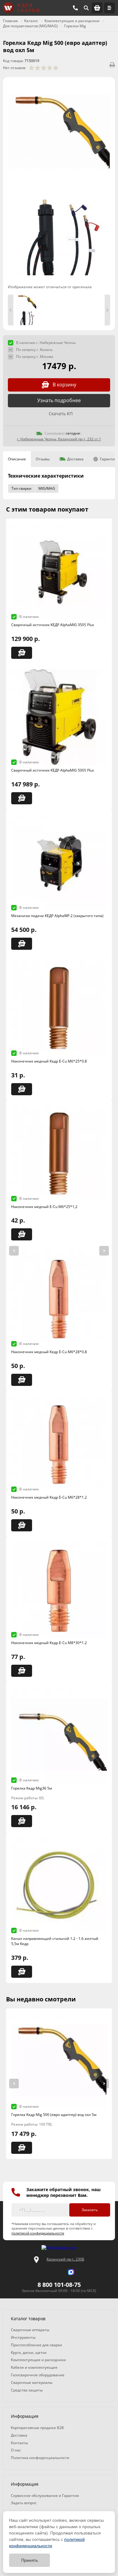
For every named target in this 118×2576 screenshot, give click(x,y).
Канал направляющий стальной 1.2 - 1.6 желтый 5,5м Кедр (55, 1941)
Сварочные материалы (32, 2382)
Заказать (90, 2210)
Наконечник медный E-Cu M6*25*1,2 (44, 1207)
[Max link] (71, 2272)
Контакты (19, 2443)
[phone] (75, 8)
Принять (29, 2560)
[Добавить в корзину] (22, 653)
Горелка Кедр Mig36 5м (32, 1788)
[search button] (86, 8)
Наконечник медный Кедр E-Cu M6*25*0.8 (49, 1061)
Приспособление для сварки (36, 2345)
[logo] (59, 2248)
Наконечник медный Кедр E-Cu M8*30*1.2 (49, 1643)
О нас (16, 2450)
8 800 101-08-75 (59, 2285)
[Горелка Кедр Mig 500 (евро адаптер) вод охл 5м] (59, 134)
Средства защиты (27, 2390)
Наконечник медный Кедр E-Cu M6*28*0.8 (49, 1352)
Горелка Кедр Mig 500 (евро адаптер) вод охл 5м (54, 2115)
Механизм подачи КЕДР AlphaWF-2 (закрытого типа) (57, 916)
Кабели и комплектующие (34, 2367)
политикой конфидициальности (38, 2233)
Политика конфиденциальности (40, 2458)
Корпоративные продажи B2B (37, 2428)
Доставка (75, 459)
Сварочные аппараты (30, 2330)
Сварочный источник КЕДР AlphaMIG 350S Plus (53, 625)
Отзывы (43, 459)
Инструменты (23, 2337)
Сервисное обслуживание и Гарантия (45, 2496)
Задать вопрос (24, 2503)
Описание (17, 459)
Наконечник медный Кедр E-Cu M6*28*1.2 (49, 1497)
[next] (104, 1251)
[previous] (14, 1251)
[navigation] (110, 8)
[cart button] (97, 8)
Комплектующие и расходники (38, 2360)
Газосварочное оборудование (38, 2375)
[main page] (21, 8)
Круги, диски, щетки (29, 2352)
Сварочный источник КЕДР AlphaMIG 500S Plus (53, 770)
